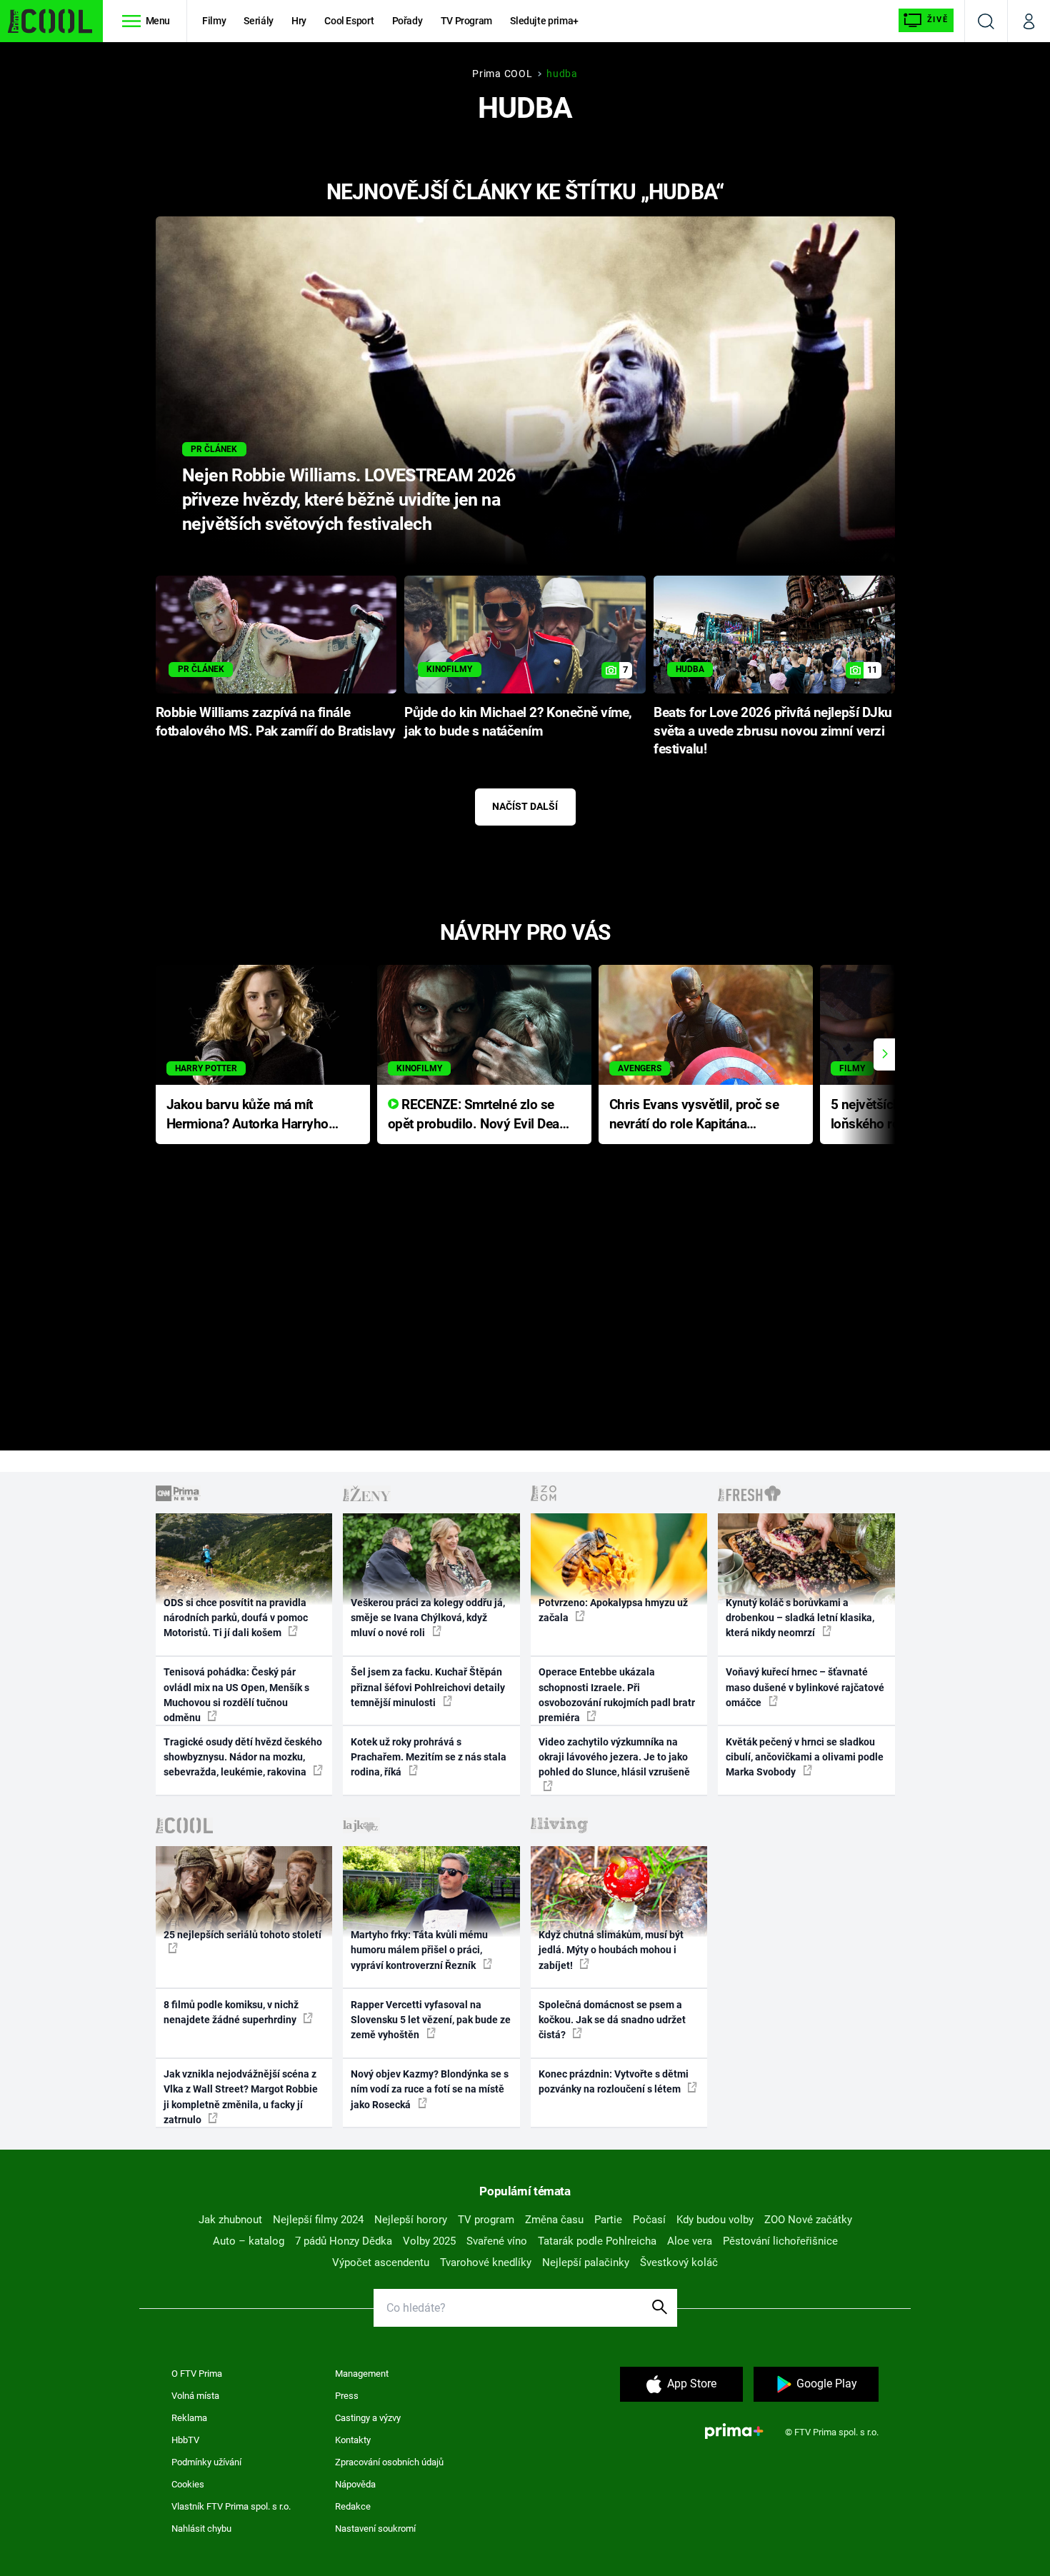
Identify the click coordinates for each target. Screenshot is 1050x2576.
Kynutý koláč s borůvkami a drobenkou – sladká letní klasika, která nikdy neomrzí (800, 1618)
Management (362, 2374)
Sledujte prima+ (544, 21)
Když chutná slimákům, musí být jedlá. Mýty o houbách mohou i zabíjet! (611, 1950)
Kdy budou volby (715, 2220)
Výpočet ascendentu (381, 2262)
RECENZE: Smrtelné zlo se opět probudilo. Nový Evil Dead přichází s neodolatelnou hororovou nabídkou (477, 1115)
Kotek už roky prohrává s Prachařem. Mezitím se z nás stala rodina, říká (429, 1757)
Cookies (188, 2484)
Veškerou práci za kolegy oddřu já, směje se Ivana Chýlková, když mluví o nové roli (428, 1618)
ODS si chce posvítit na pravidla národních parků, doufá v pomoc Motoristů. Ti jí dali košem (236, 1618)
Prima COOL (502, 74)
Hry (299, 21)
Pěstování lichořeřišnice (780, 2241)
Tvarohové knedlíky (486, 2262)
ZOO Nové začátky (808, 2220)
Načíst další (525, 806)
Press (347, 2396)
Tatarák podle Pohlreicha (597, 2241)
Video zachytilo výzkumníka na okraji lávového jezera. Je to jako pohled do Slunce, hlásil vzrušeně (614, 1757)
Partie (608, 2220)
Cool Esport (349, 21)
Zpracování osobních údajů (389, 2462)
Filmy (214, 21)
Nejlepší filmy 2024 (318, 2220)
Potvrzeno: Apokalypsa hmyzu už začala (613, 1610)
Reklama (189, 2418)
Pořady (407, 21)
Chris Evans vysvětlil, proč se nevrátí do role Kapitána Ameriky (694, 1115)
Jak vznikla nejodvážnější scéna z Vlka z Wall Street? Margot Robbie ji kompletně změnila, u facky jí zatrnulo (241, 2097)
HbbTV (185, 2440)
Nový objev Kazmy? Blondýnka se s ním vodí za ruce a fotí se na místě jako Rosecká (430, 2089)
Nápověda (355, 2484)
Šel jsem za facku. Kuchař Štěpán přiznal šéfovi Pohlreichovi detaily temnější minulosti (428, 1687)
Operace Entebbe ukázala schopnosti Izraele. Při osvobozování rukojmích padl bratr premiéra (617, 1695)
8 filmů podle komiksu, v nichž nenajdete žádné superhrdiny (231, 2012)
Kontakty (353, 2440)
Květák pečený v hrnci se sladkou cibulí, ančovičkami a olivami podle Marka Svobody (805, 1757)
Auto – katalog (249, 2241)
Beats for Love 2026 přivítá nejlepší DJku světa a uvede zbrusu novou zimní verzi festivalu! (773, 731)
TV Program (466, 21)
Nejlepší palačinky (586, 2262)
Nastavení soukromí (375, 2529)
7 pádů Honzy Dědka (344, 2241)
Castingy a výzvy (368, 2418)
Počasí (649, 2220)
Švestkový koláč (679, 2262)
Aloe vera (690, 2241)
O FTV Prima (197, 2374)
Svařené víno (497, 2241)
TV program (486, 2220)
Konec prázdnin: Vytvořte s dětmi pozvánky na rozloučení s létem (614, 2081)
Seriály (259, 21)
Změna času (554, 2220)
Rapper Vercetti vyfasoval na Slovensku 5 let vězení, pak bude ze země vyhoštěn (431, 2020)
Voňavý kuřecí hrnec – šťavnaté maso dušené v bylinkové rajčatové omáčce (805, 1687)
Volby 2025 (429, 2241)
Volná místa (195, 2396)
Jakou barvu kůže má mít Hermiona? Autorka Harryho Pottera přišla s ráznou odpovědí (247, 1115)
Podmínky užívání (206, 2462)
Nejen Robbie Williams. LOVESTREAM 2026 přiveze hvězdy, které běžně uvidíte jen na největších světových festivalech (349, 500)
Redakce (353, 2506)
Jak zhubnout (230, 2220)
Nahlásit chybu (201, 2529)
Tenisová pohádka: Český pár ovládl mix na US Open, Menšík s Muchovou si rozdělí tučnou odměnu (236, 1695)
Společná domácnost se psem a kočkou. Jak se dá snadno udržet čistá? (612, 2020)
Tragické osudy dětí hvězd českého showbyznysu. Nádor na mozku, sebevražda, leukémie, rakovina (243, 1757)
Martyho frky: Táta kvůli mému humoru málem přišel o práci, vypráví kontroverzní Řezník (419, 1950)
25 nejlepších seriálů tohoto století (242, 1935)
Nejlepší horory (411, 2220)
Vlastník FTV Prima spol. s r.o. (231, 2506)
